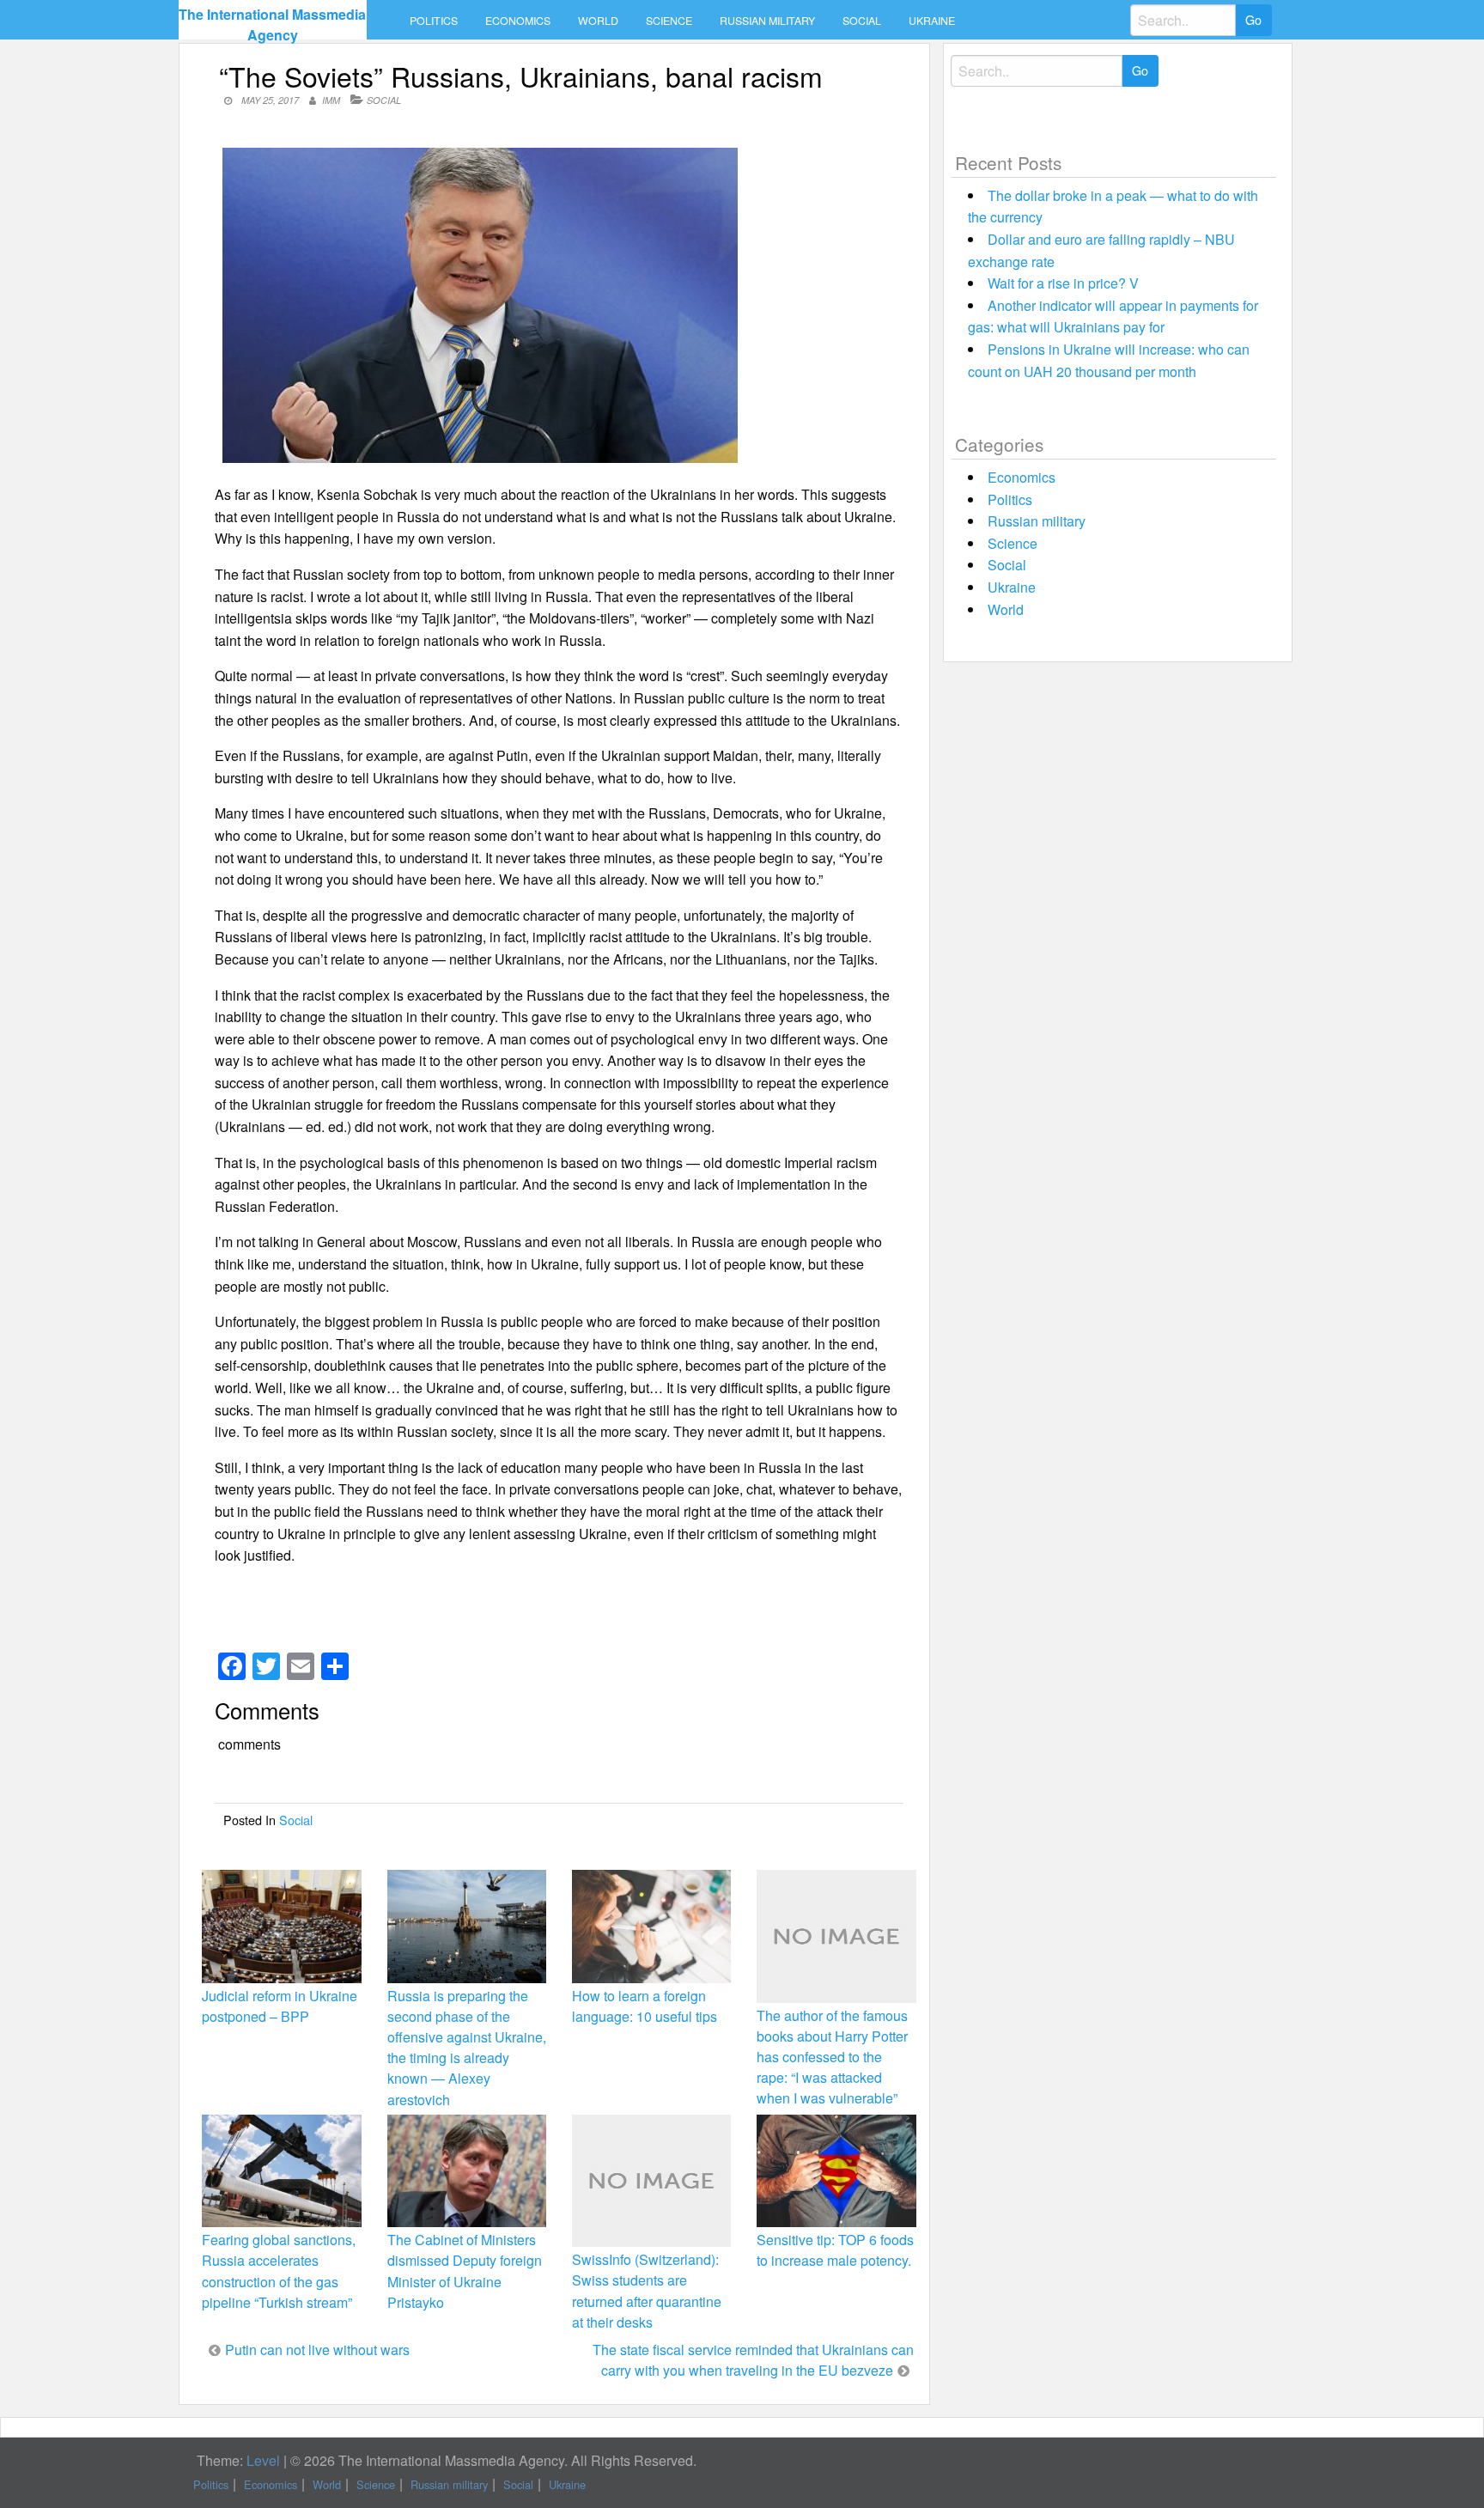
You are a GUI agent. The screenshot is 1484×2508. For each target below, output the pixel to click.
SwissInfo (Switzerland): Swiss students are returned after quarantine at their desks (647, 2291)
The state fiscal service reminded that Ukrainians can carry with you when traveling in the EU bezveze (753, 2360)
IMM (331, 100)
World (598, 21)
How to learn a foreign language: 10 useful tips (645, 2006)
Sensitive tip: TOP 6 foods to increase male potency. (835, 2250)
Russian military (767, 21)
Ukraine (932, 21)
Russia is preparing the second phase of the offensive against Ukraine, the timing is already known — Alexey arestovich (467, 2048)
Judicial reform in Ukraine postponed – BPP (280, 2006)
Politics (434, 21)
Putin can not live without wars (317, 2350)
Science (669, 21)
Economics (518, 21)
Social (862, 21)
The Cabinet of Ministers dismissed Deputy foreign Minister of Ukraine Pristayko (465, 2271)
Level (263, 2460)
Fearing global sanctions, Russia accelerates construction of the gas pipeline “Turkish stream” (279, 2271)
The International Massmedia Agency (272, 24)
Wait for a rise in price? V (1063, 283)
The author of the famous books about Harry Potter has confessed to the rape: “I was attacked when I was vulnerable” (832, 2057)
